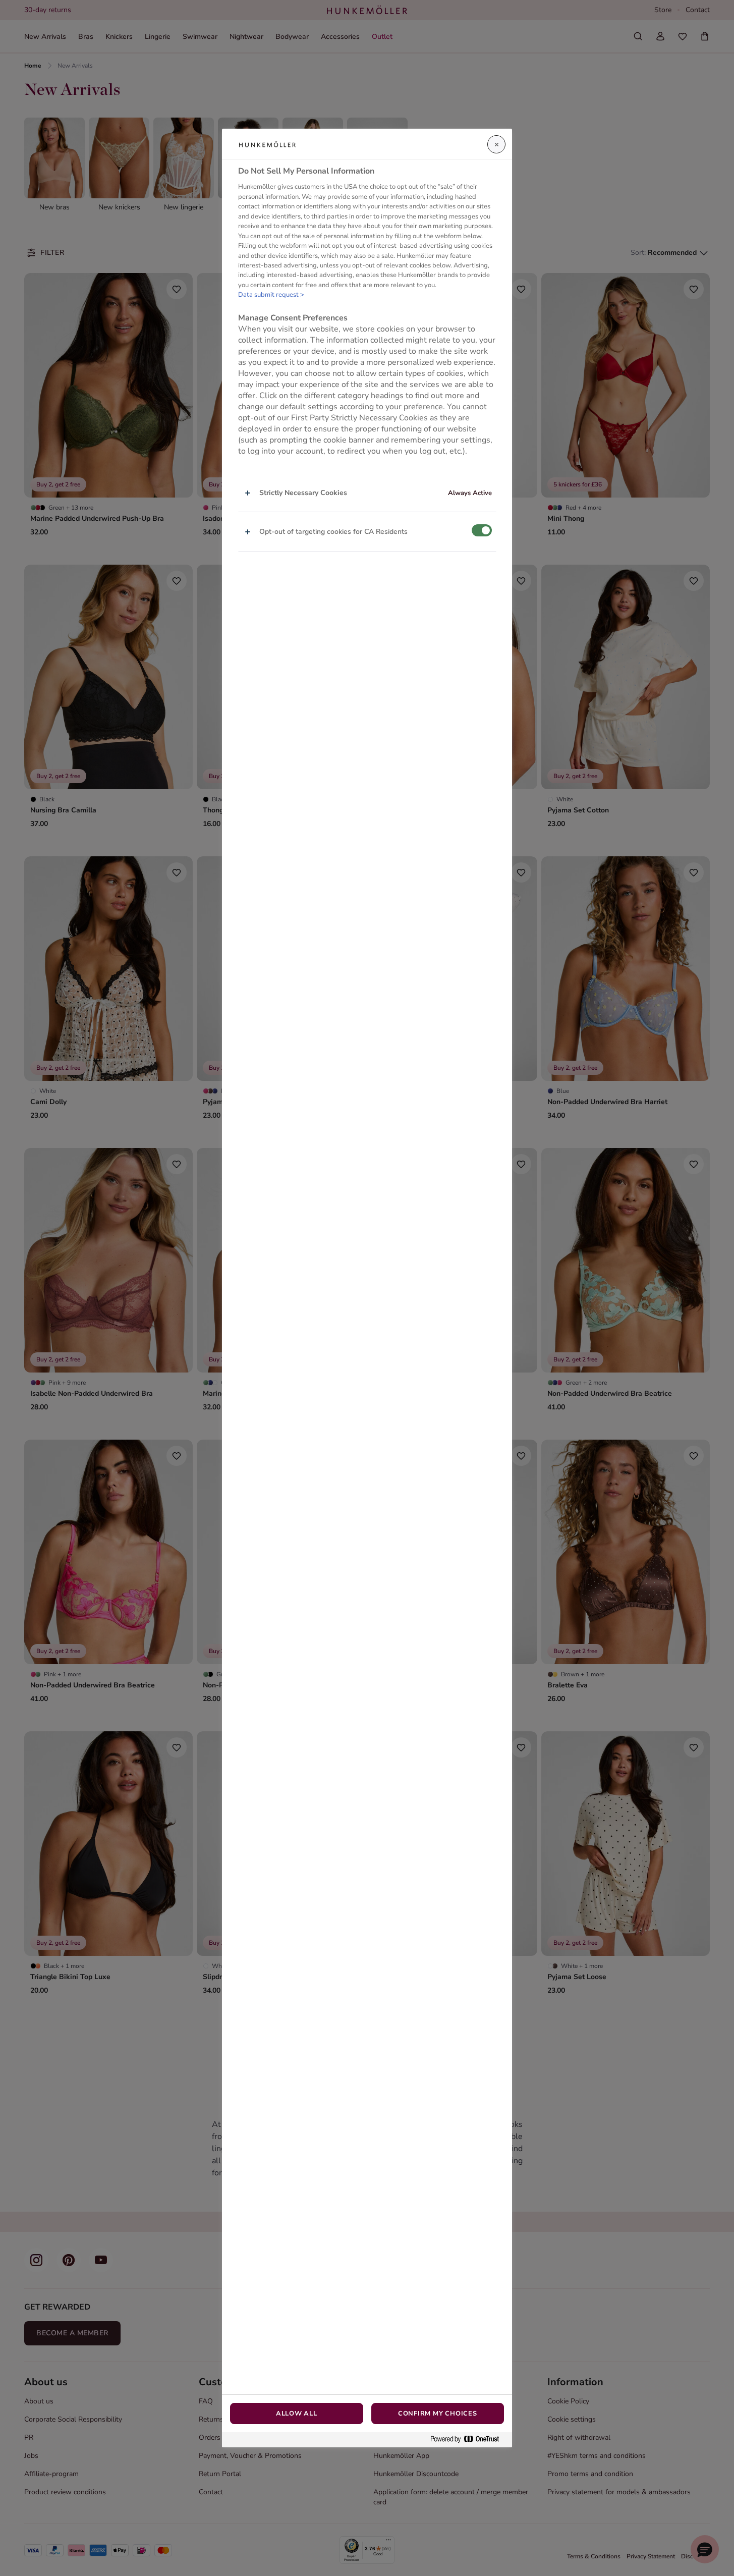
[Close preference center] (496, 144)
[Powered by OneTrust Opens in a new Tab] (469, 2440)
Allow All (297, 2414)
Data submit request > (271, 295)
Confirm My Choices (438, 2414)
